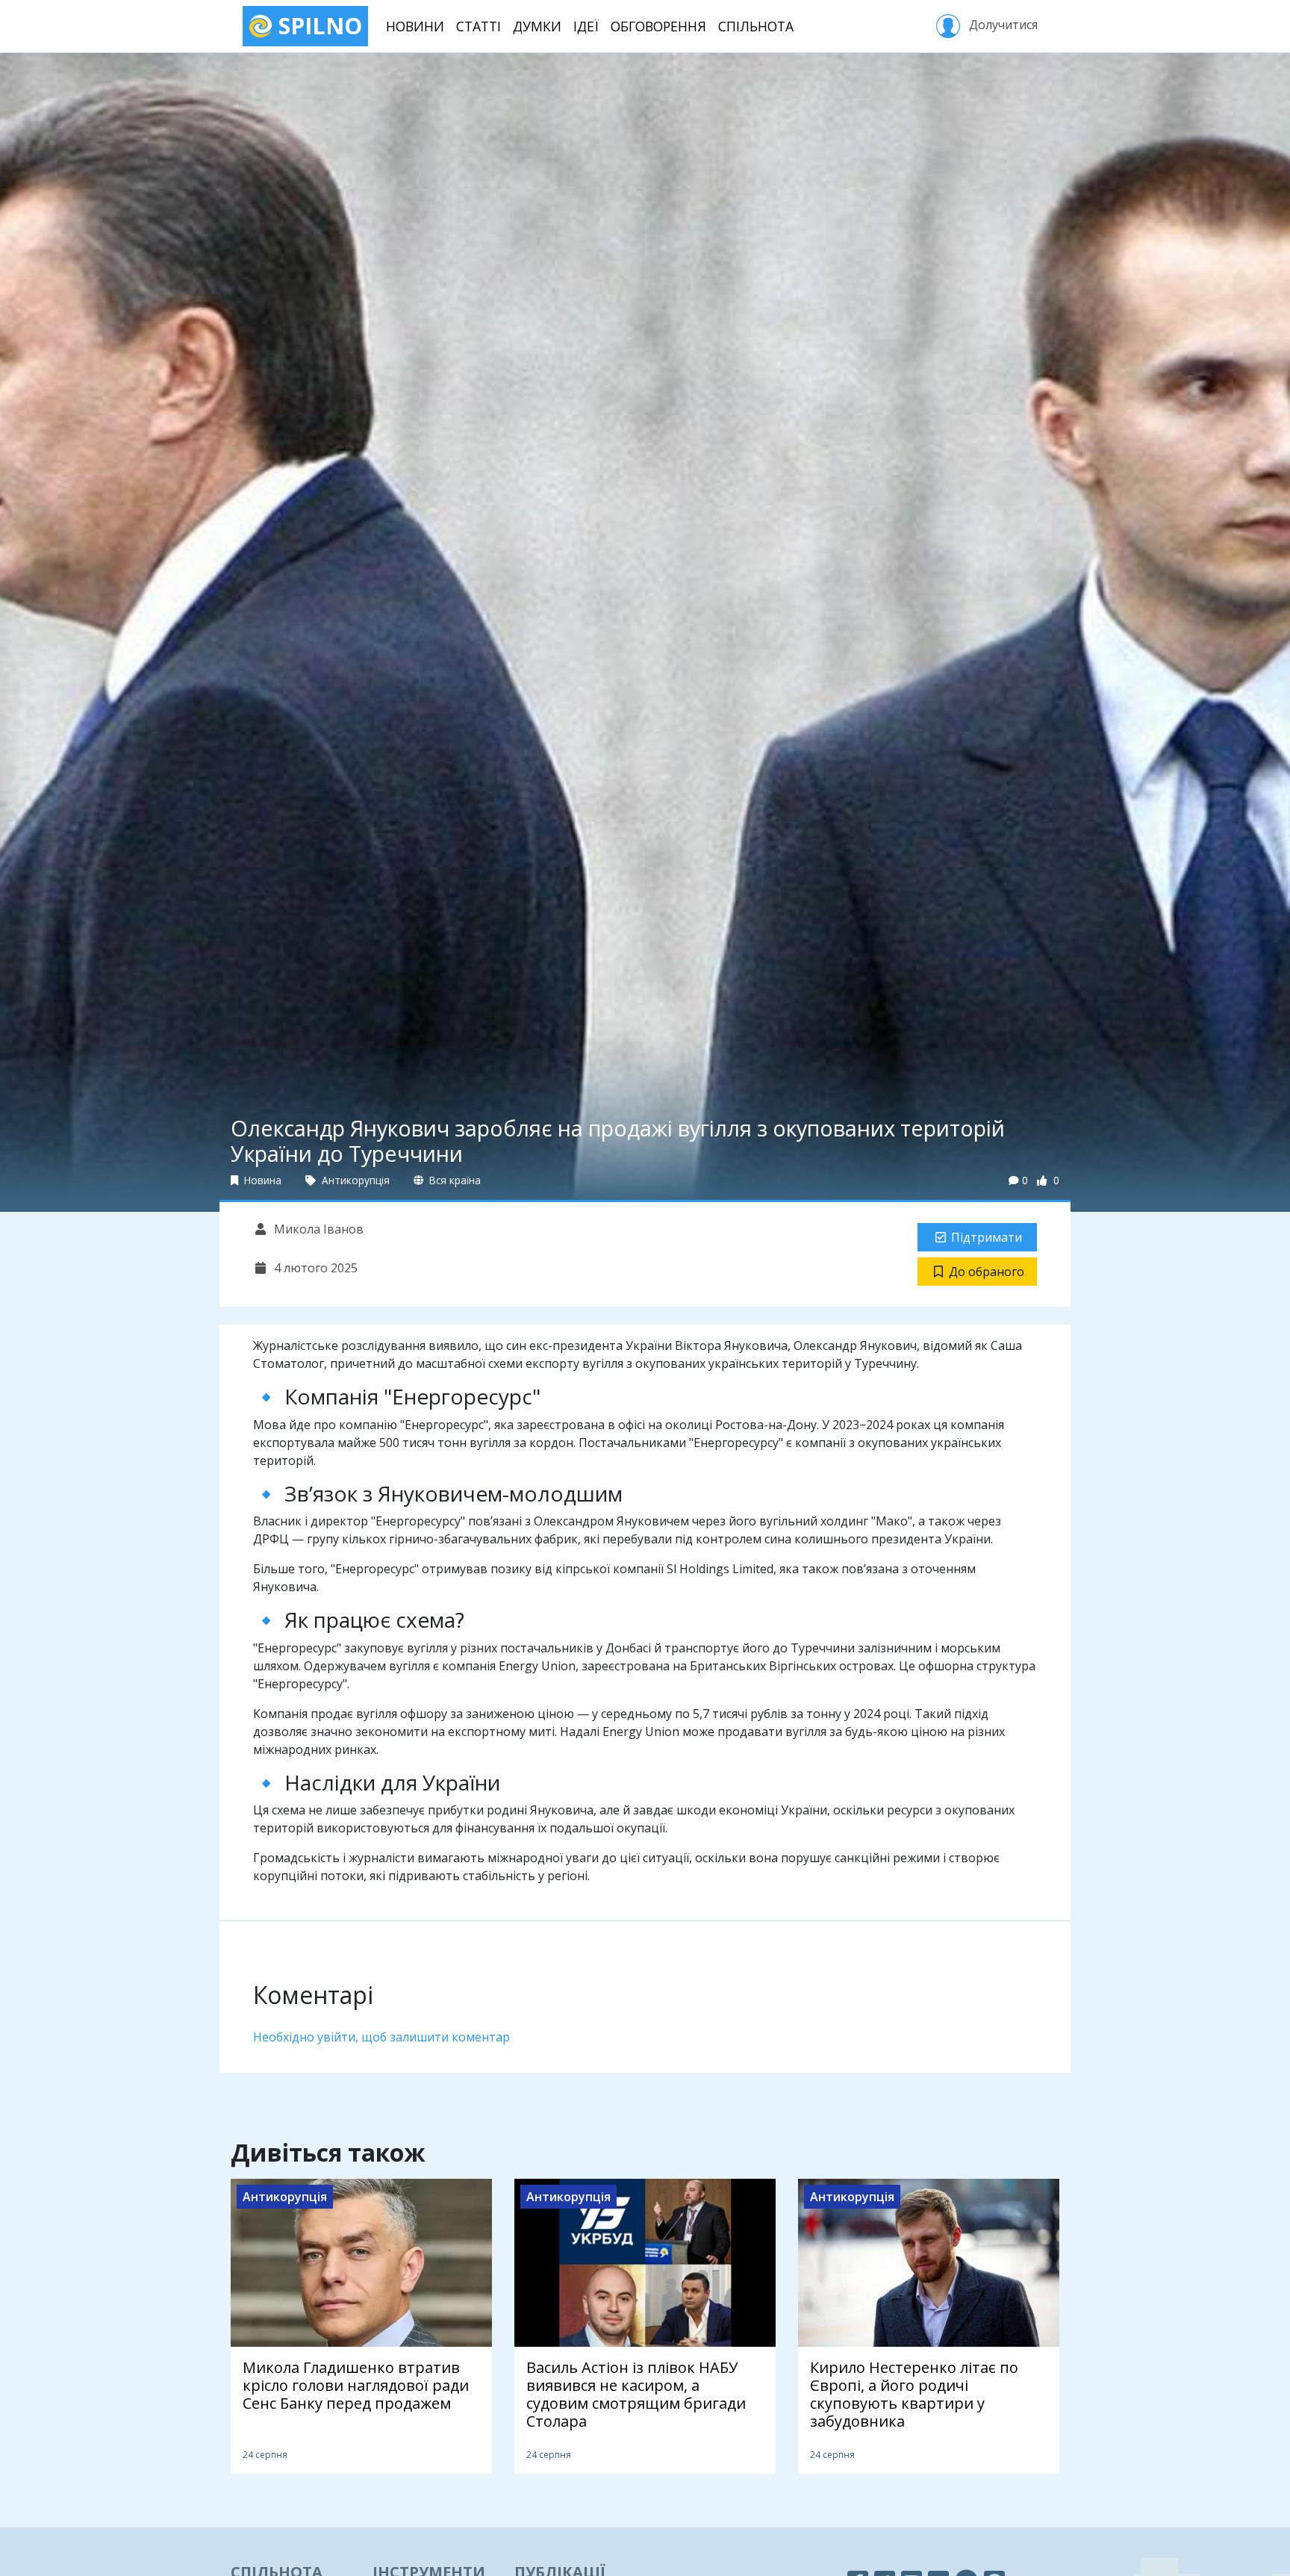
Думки (537, 26)
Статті (479, 26)
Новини (415, 26)
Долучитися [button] (1002, 25)
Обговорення (658, 26)
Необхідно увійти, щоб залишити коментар (381, 2037)
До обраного (987, 1272)
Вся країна (454, 1180)
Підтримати (987, 1237)
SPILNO (317, 26)
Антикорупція (354, 1180)
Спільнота (756, 26)
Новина (261, 1180)
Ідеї (586, 26)
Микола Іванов (317, 1229)
